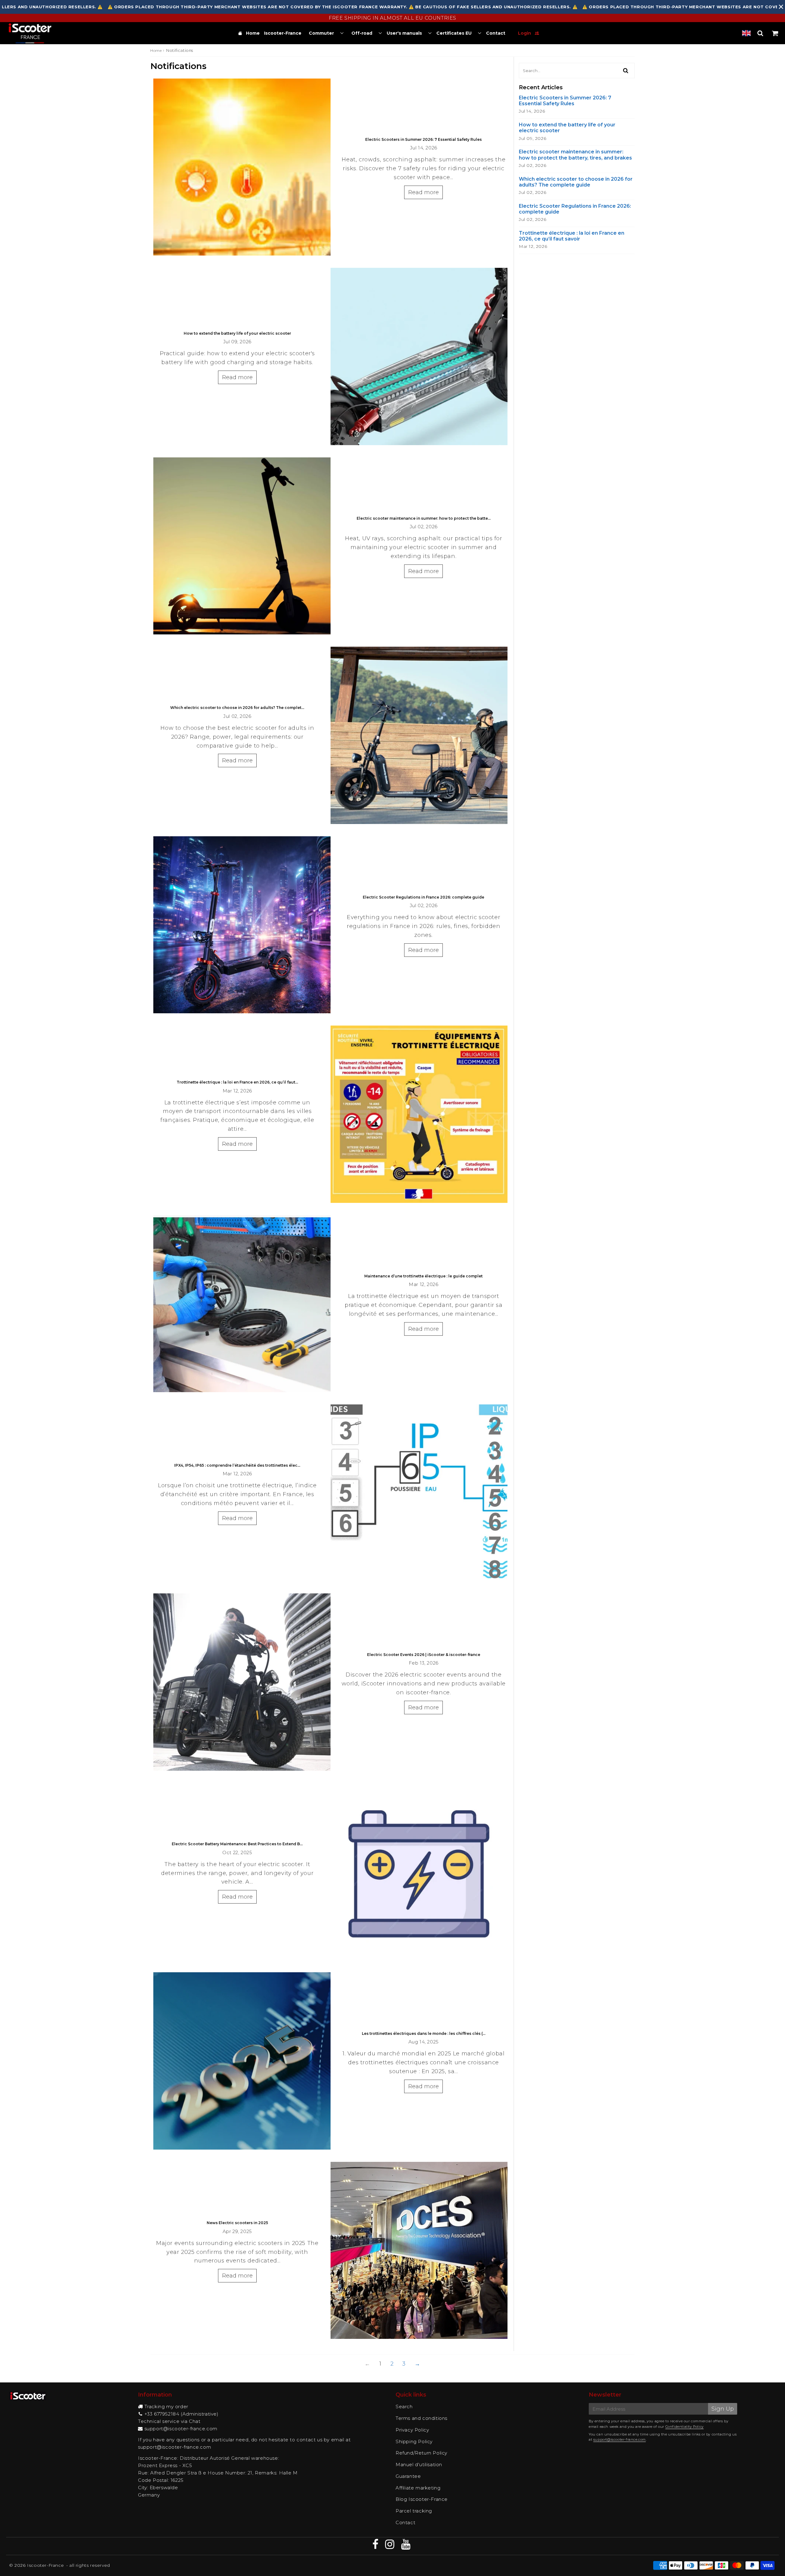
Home (156, 50)
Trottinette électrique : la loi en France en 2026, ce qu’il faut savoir (572, 236)
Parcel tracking (414, 2511)
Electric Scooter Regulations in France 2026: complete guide (423, 897)
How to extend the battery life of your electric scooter (237, 333)
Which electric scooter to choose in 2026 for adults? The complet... (237, 708)
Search (404, 2407)
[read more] (242, 167)
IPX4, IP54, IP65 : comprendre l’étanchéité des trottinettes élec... (237, 1465)
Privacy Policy (412, 2430)
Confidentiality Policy (685, 2427)
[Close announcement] (781, 7)
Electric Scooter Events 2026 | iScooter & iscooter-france (424, 1655)
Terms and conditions (421, 2418)
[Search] (760, 33)
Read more (423, 192)
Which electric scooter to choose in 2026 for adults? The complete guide (576, 182)
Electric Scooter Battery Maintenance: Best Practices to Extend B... (237, 1844)
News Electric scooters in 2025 (237, 2223)
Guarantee (408, 2476)
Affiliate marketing (418, 2488)
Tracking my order (166, 2407)
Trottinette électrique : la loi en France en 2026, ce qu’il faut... (237, 1082)
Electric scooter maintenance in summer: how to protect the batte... (424, 518)
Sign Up (723, 2409)
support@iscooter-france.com (181, 2429)
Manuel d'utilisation (419, 2464)
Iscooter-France (45, 2565)
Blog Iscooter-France (422, 2499)
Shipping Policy (414, 2441)
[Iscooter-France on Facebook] (376, 2546)
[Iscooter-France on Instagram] (391, 2546)
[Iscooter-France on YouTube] (406, 2546)
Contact (405, 2522)
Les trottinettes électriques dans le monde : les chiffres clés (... (424, 2033)
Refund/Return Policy (421, 2453)
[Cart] (775, 33)
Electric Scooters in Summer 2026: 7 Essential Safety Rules (423, 139)
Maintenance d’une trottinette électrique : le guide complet (423, 1276)
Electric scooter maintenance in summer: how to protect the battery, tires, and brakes (575, 155)
